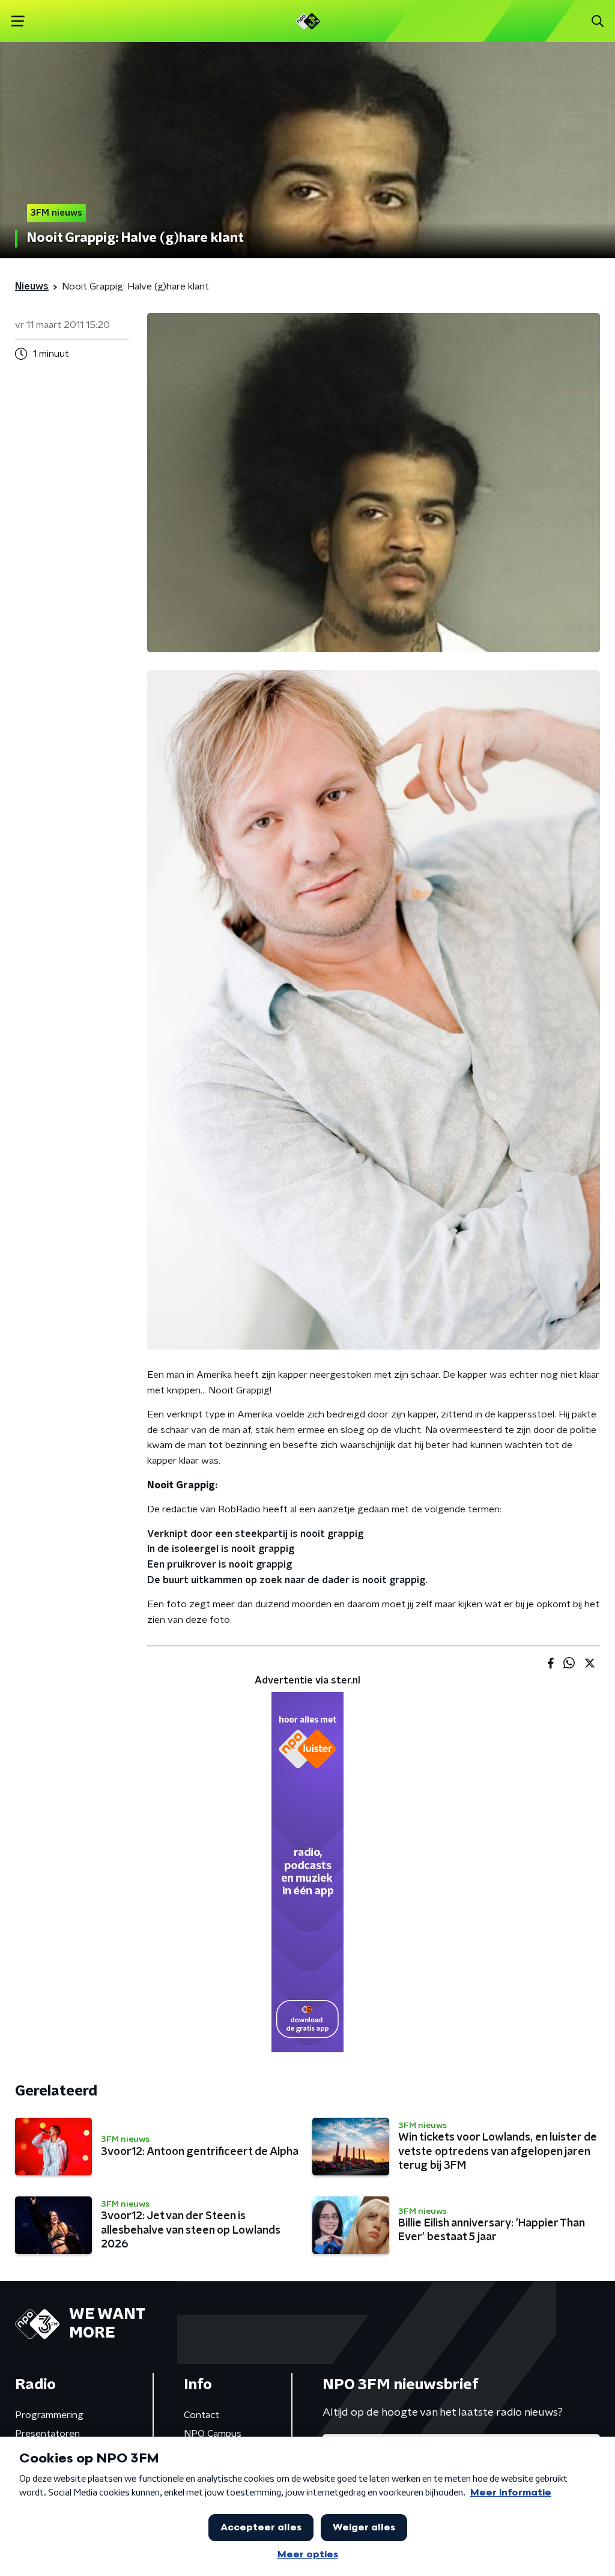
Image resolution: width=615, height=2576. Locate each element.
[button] (18, 21)
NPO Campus (213, 2434)
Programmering (49, 2415)
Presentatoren (47, 2434)
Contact (201, 2415)
